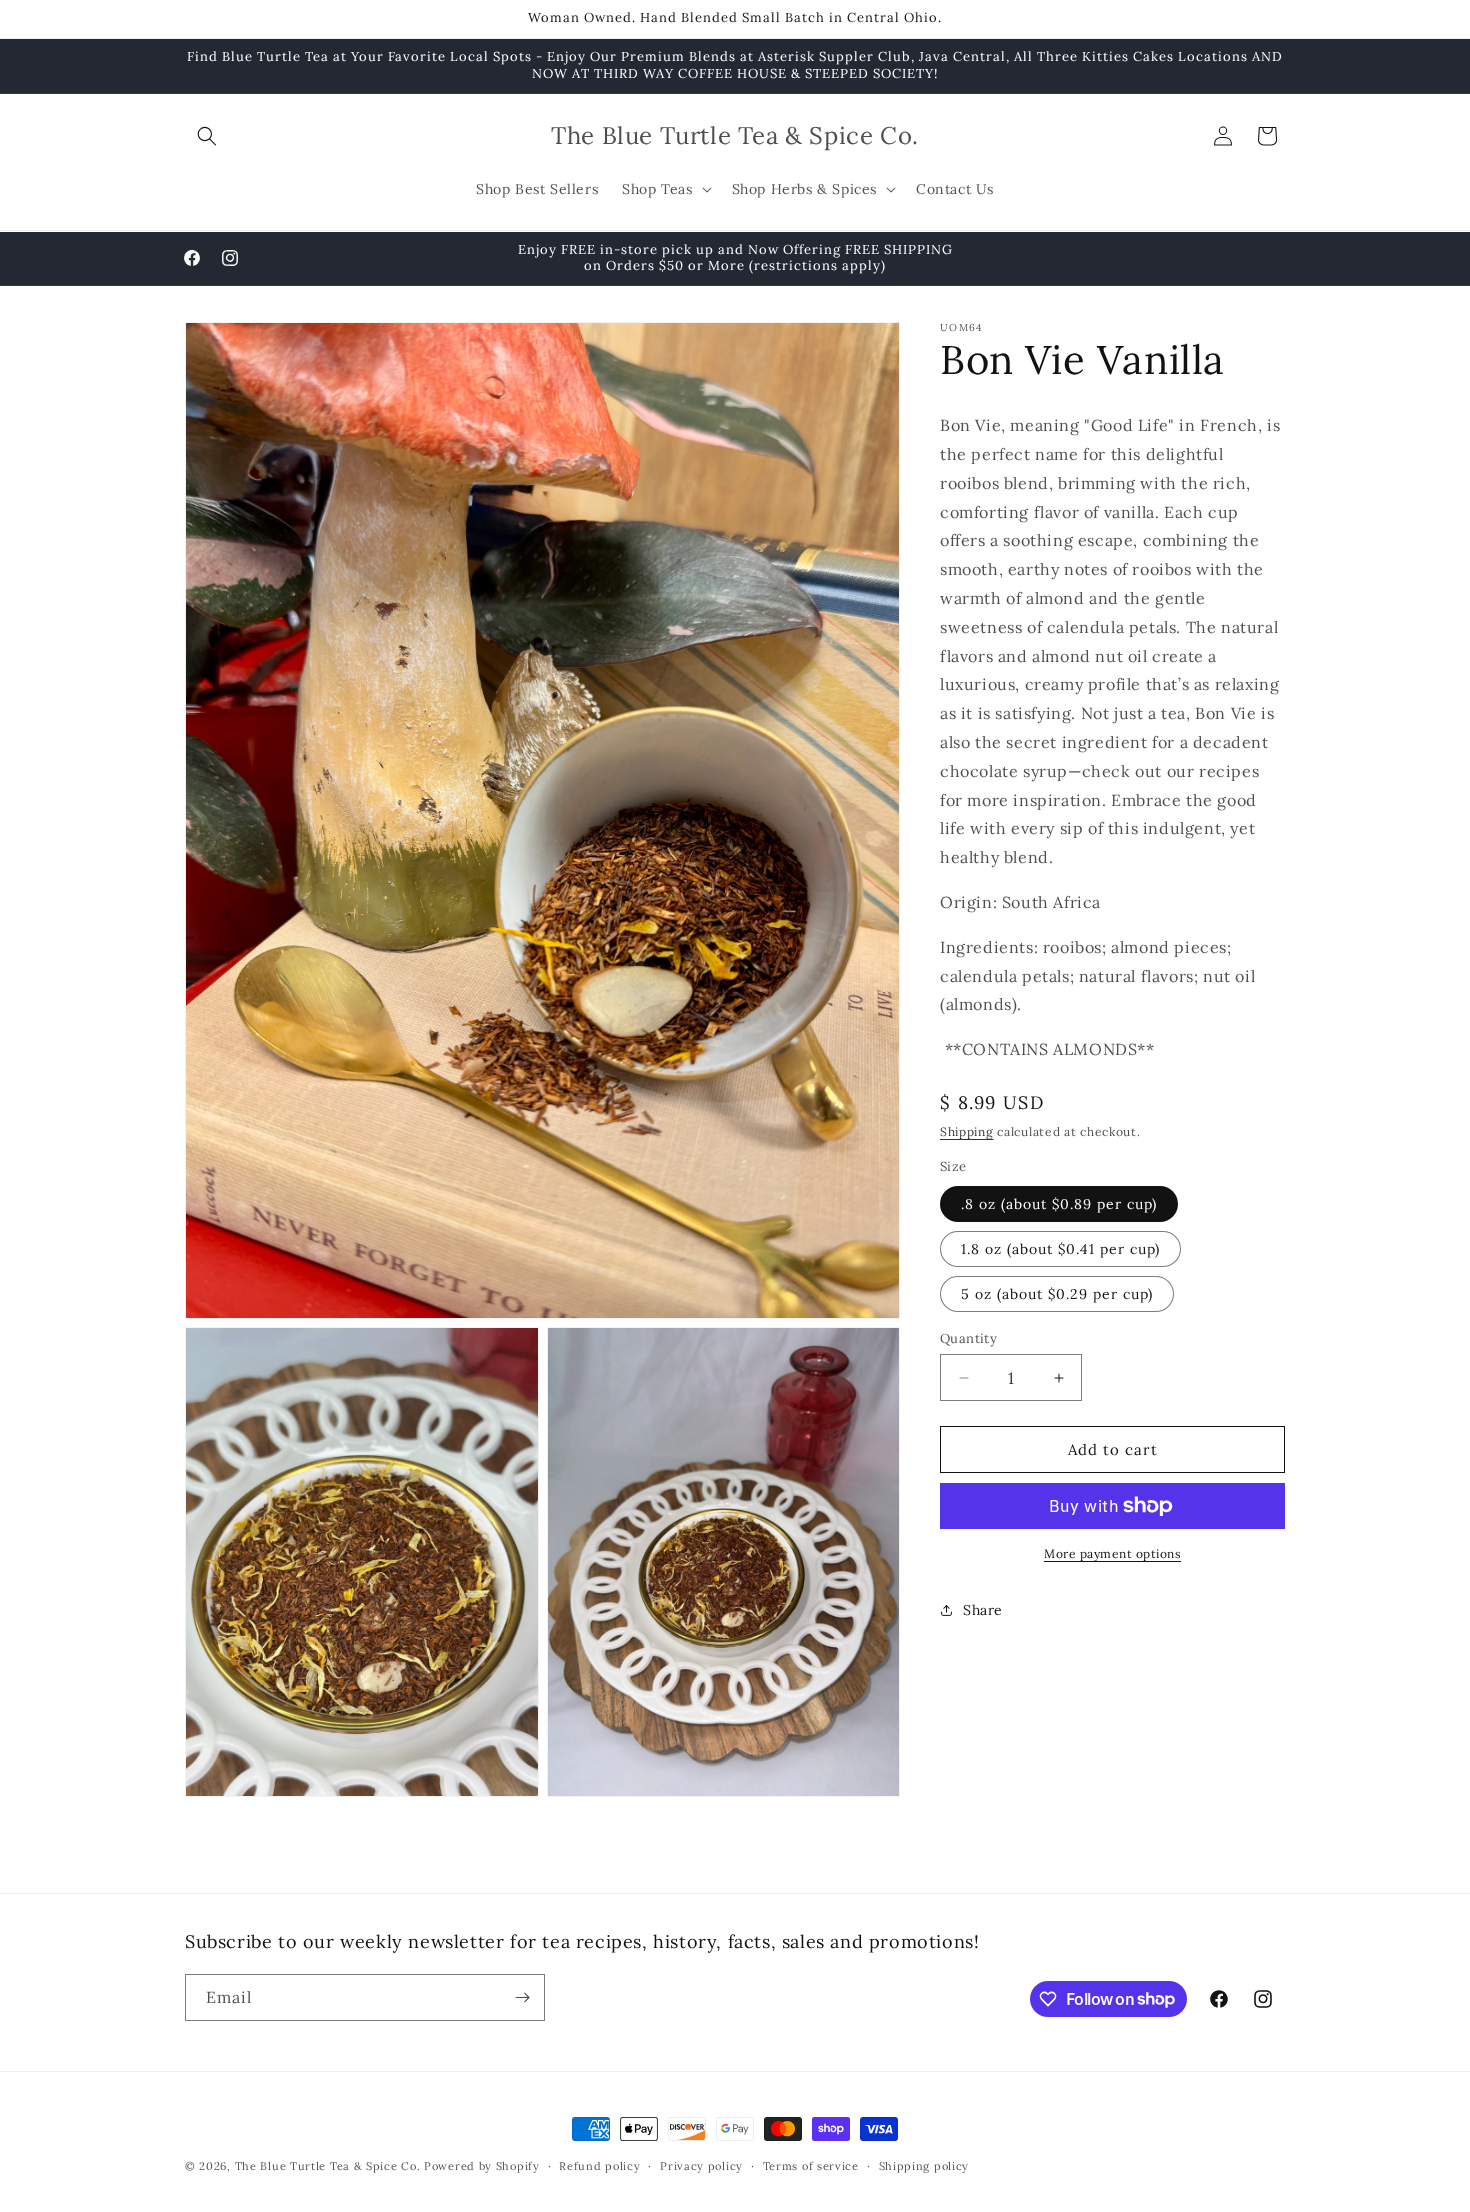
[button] (207, 136)
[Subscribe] (522, 1997)
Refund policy (599, 2165)
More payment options (1112, 1553)
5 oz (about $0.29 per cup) (1057, 1294)
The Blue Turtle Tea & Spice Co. (328, 2166)
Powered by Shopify (482, 2166)
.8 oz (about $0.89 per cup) (1059, 1204)
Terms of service (811, 2165)
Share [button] (983, 1610)
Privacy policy (701, 2165)
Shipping (967, 1131)
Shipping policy (924, 2165)
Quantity (968, 1338)
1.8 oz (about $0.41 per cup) (1060, 1249)
